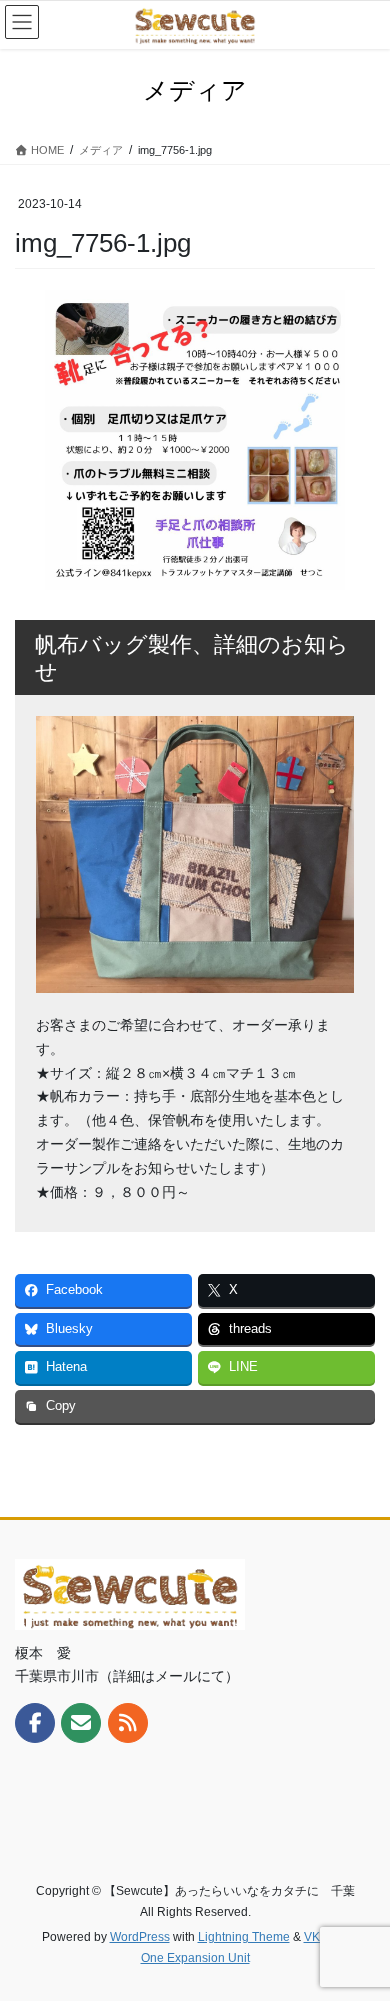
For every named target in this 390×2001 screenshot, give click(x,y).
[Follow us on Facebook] (35, 1723)
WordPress (140, 1937)
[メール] (81, 1723)
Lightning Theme (244, 1937)
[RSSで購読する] (128, 1723)
